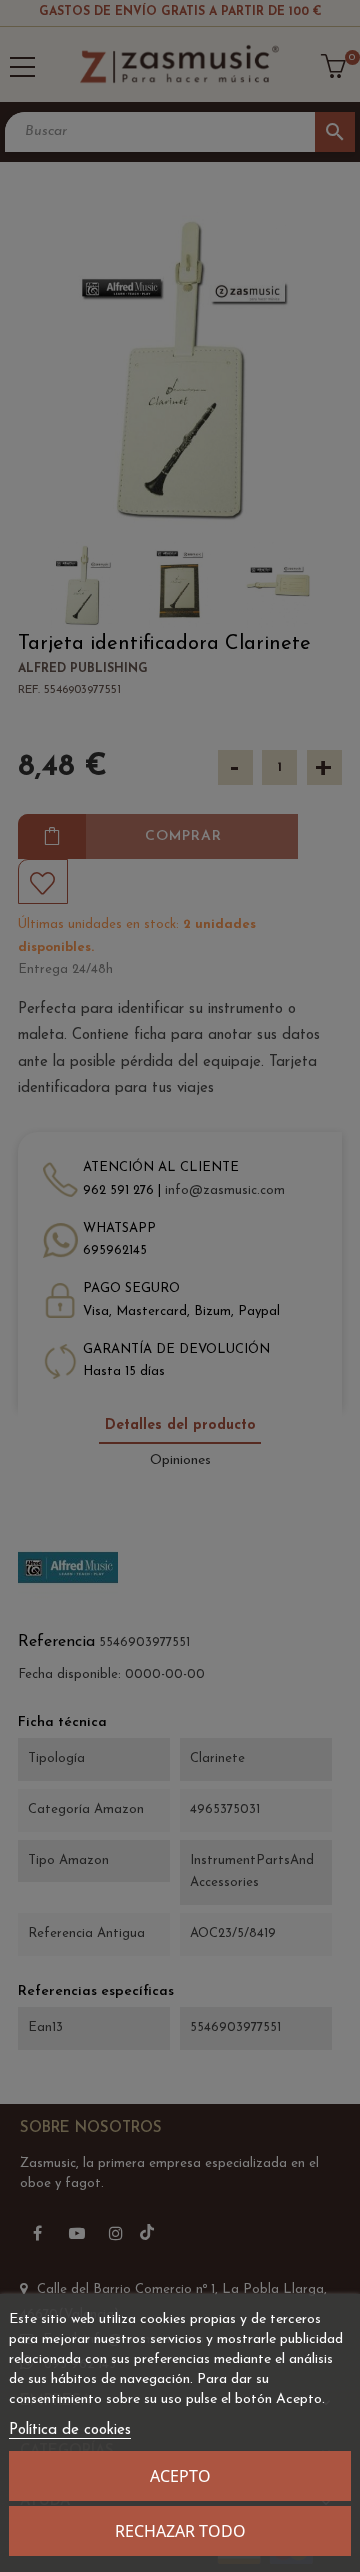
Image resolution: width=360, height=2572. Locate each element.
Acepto (180, 2476)
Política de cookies (70, 2430)
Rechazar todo (180, 2531)
